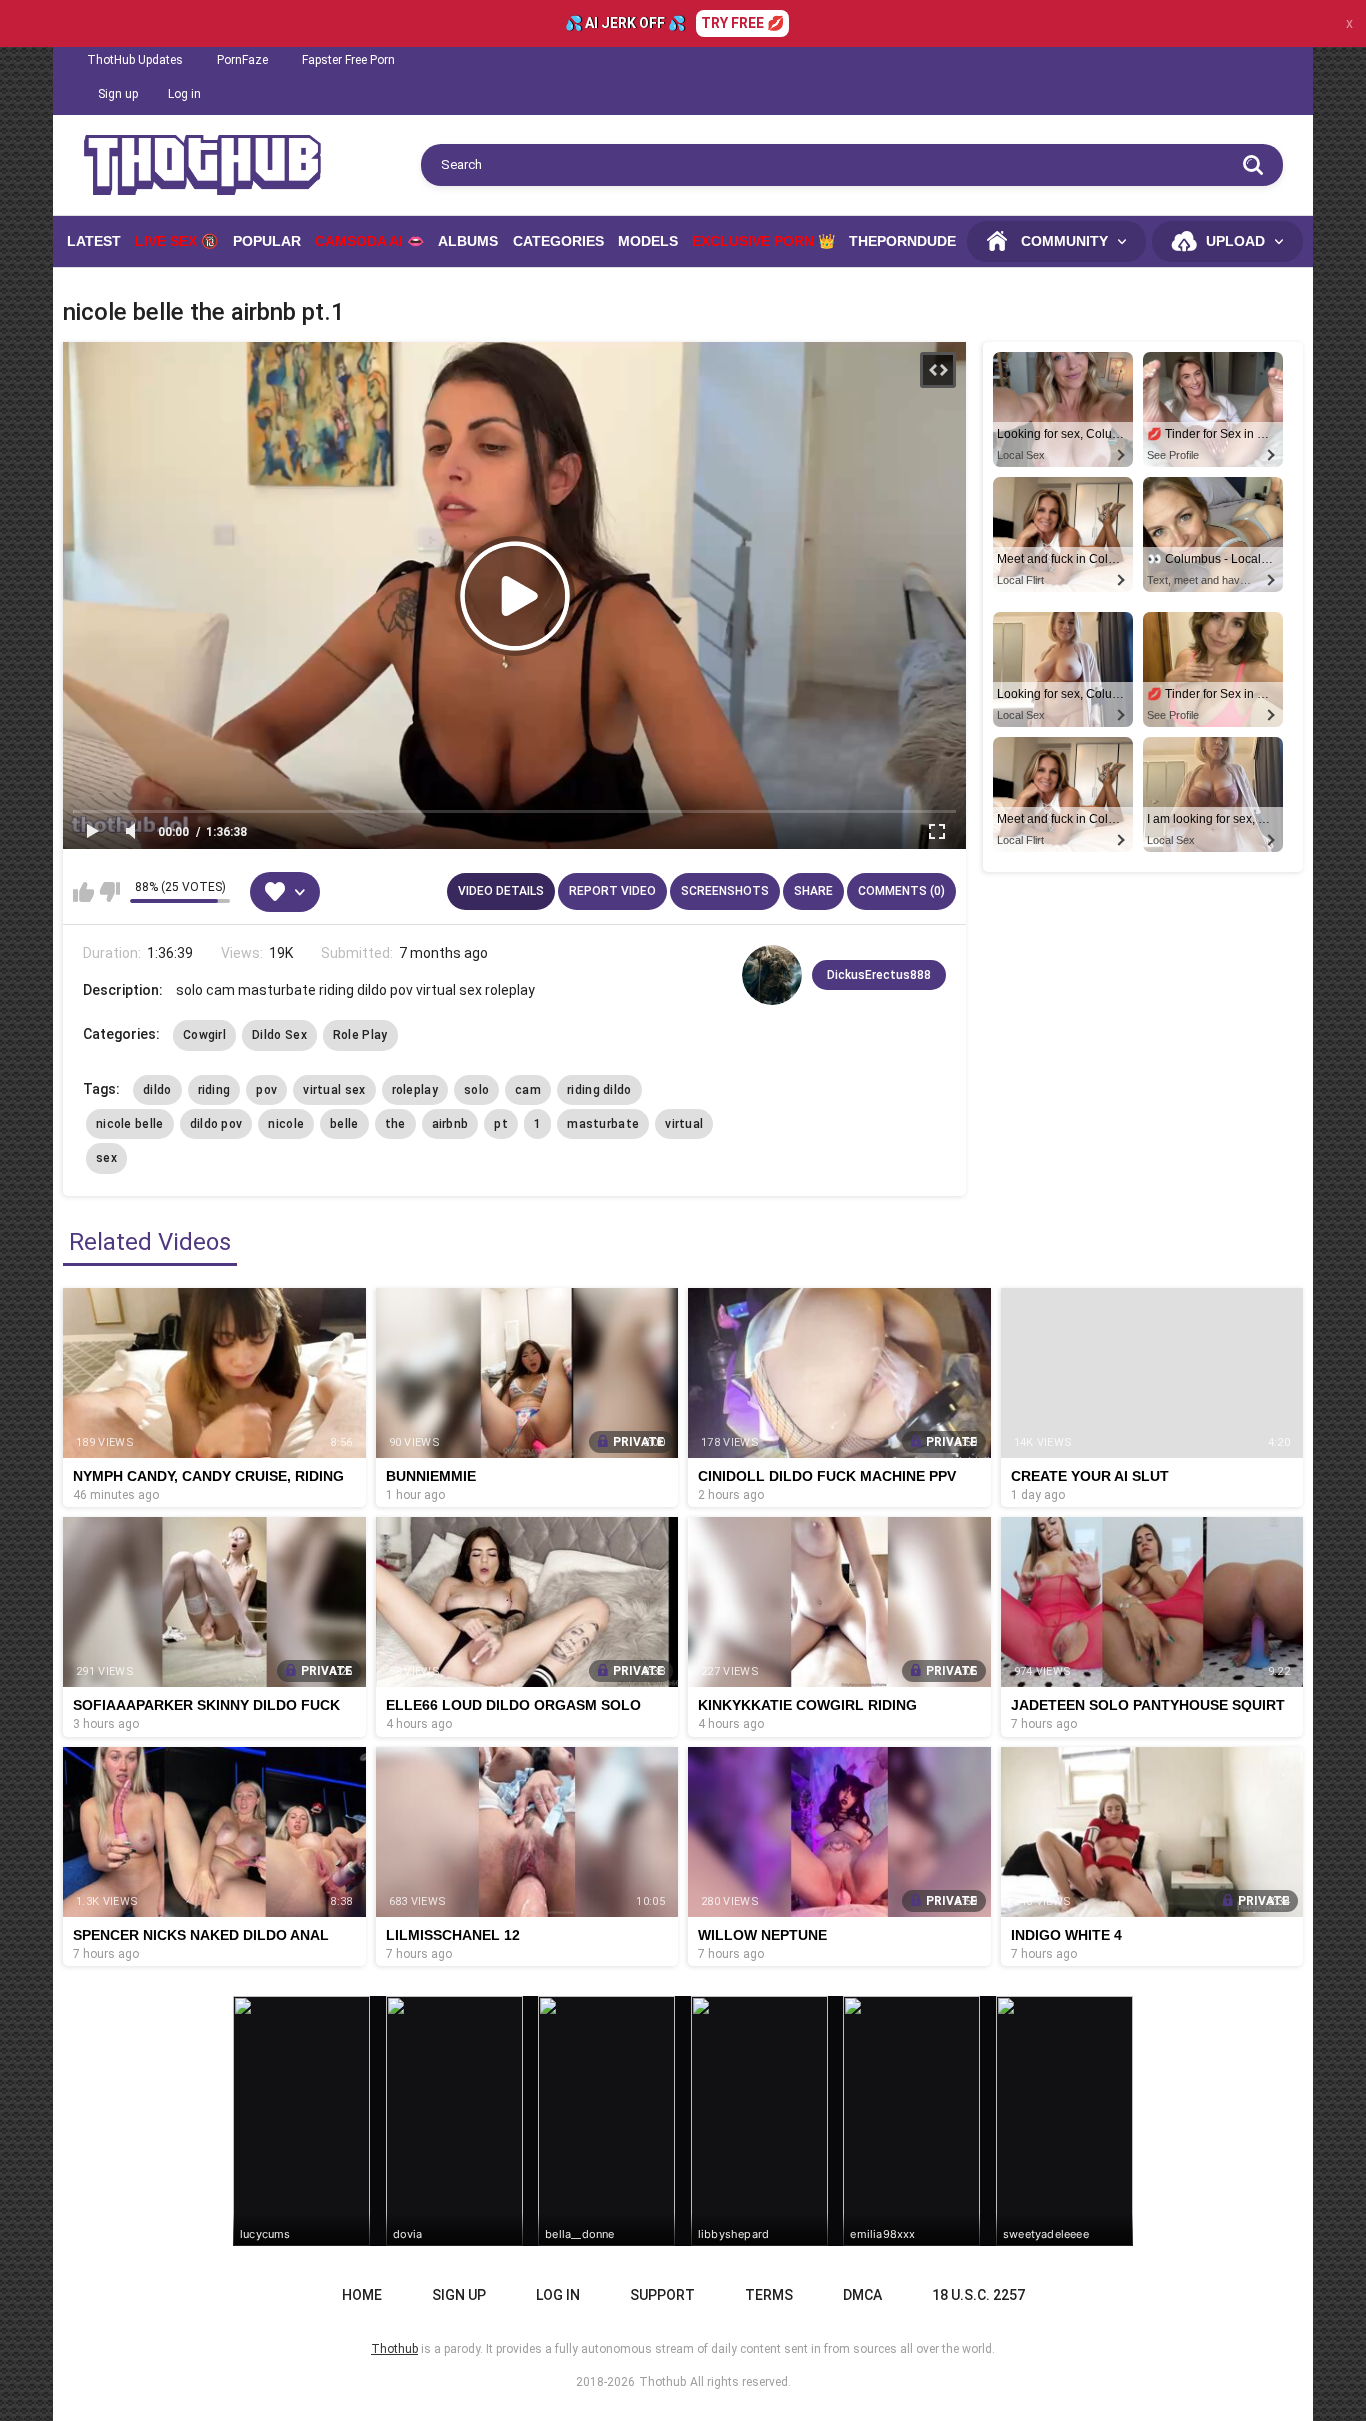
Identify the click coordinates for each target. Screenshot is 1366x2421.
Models (648, 241)
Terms (769, 2295)
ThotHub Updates (135, 60)
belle (344, 1124)
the (395, 1124)
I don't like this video (109, 892)
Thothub (662, 2382)
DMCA (862, 2295)
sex (106, 1158)
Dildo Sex (279, 1035)
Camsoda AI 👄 (369, 241)
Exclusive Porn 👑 (763, 241)
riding (214, 1090)
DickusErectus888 (879, 975)
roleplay (415, 1090)
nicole (286, 1124)
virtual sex (334, 1090)
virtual (684, 1124)
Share (813, 891)
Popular (267, 241)
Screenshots (725, 891)
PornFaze (242, 60)
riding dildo (599, 1090)
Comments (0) (901, 891)
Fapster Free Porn (348, 60)
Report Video (612, 891)
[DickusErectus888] (772, 975)
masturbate (603, 1124)
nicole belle (130, 1124)
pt (501, 1124)
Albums (468, 241)
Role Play (360, 1035)
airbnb (450, 1124)
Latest (94, 241)
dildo (157, 1090)
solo (476, 1090)
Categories (558, 241)
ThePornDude (902, 241)
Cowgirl (204, 1035)
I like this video (83, 892)
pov (266, 1090)
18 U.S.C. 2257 (978, 2295)
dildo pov (216, 1124)
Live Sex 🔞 (176, 241)
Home (362, 2295)
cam (528, 1090)
